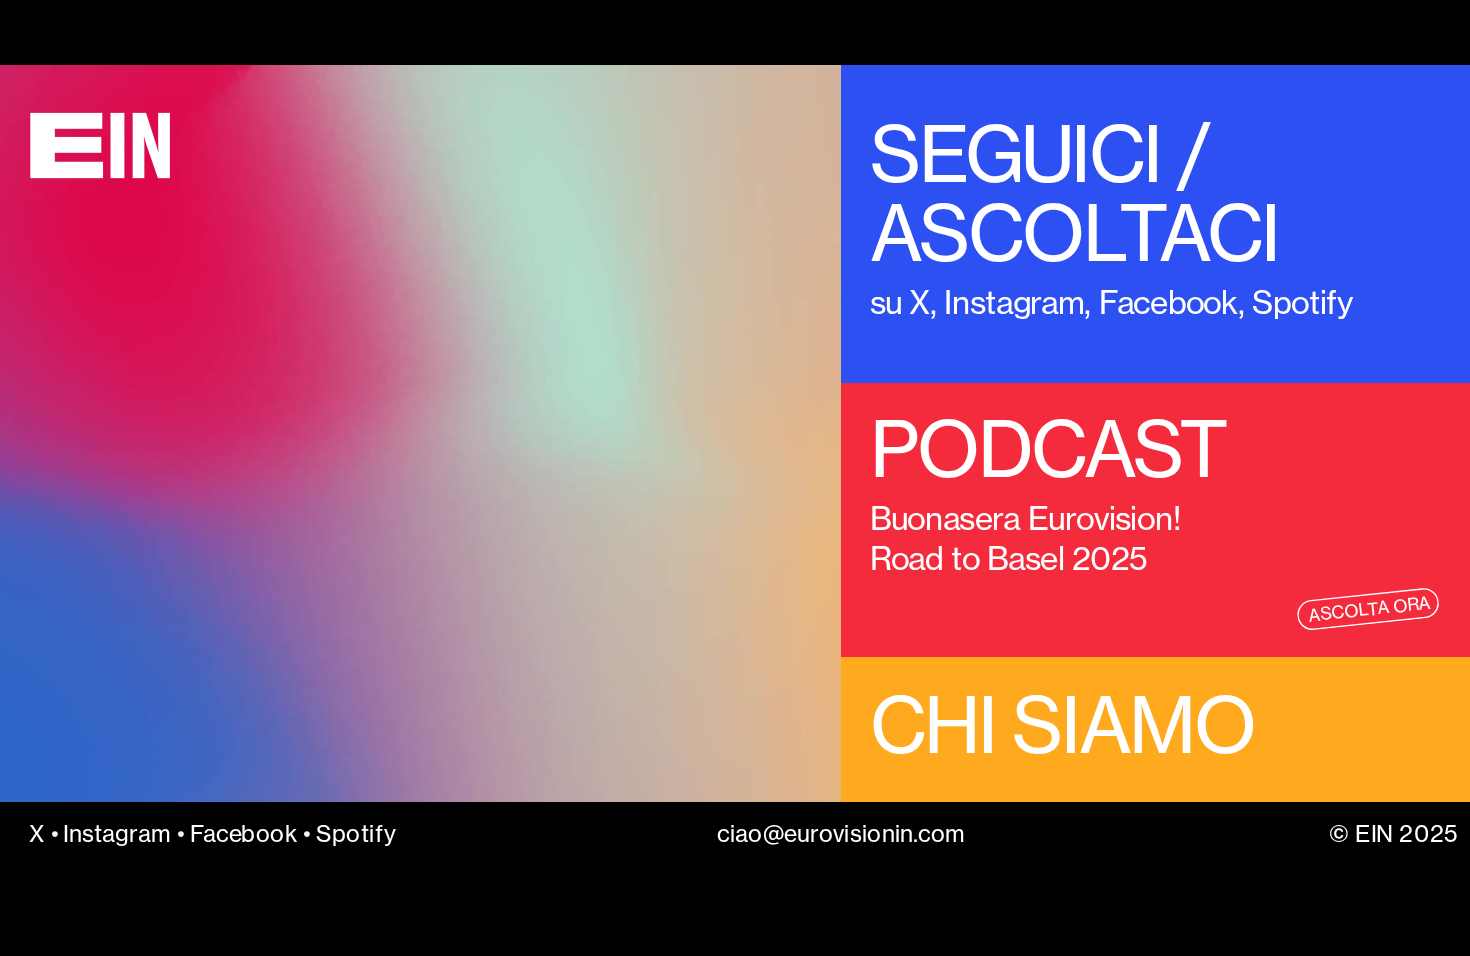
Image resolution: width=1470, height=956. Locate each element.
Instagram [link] (1015, 301)
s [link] (877, 301)
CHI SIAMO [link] (1062, 724)
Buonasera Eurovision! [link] (1029, 518)
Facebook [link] (1168, 301)
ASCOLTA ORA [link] (1369, 609)
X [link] (919, 301)
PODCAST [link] (1048, 449)
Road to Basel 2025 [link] (1012, 558)
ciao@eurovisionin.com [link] (840, 833)
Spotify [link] (355, 833)
